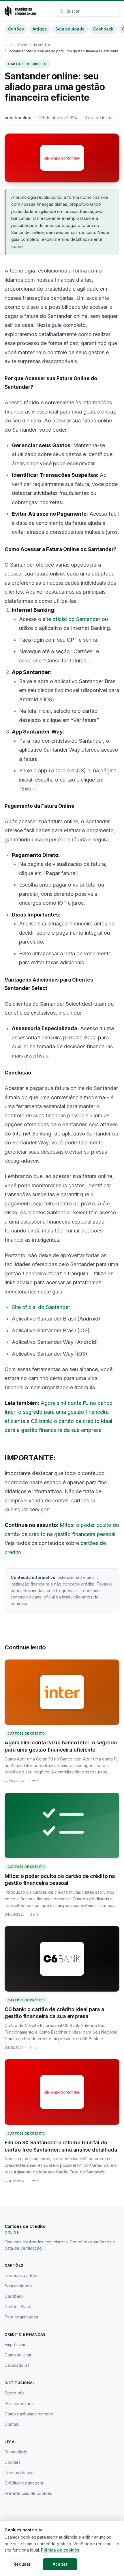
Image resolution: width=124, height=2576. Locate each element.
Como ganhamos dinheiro (29, 2414)
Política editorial (20, 2403)
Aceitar (60, 2564)
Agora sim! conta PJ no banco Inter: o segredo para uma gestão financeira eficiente (59, 1412)
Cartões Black (18, 2307)
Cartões (16, 29)
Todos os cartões (21, 2275)
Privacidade (16, 2452)
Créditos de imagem (24, 2483)
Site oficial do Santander (41, 1307)
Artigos (40, 29)
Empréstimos (17, 2344)
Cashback (103, 29)
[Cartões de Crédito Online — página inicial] (20, 11)
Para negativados (21, 2317)
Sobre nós (15, 2393)
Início (9, 45)
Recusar (22, 2564)
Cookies (13, 2462)
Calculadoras (17, 2365)
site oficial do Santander (72, 619)
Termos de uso (19, 2473)
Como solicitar (18, 2355)
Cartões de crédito (34, 45)
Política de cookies (60, 2550)
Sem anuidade (70, 29)
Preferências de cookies (28, 2493)
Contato (12, 2424)
